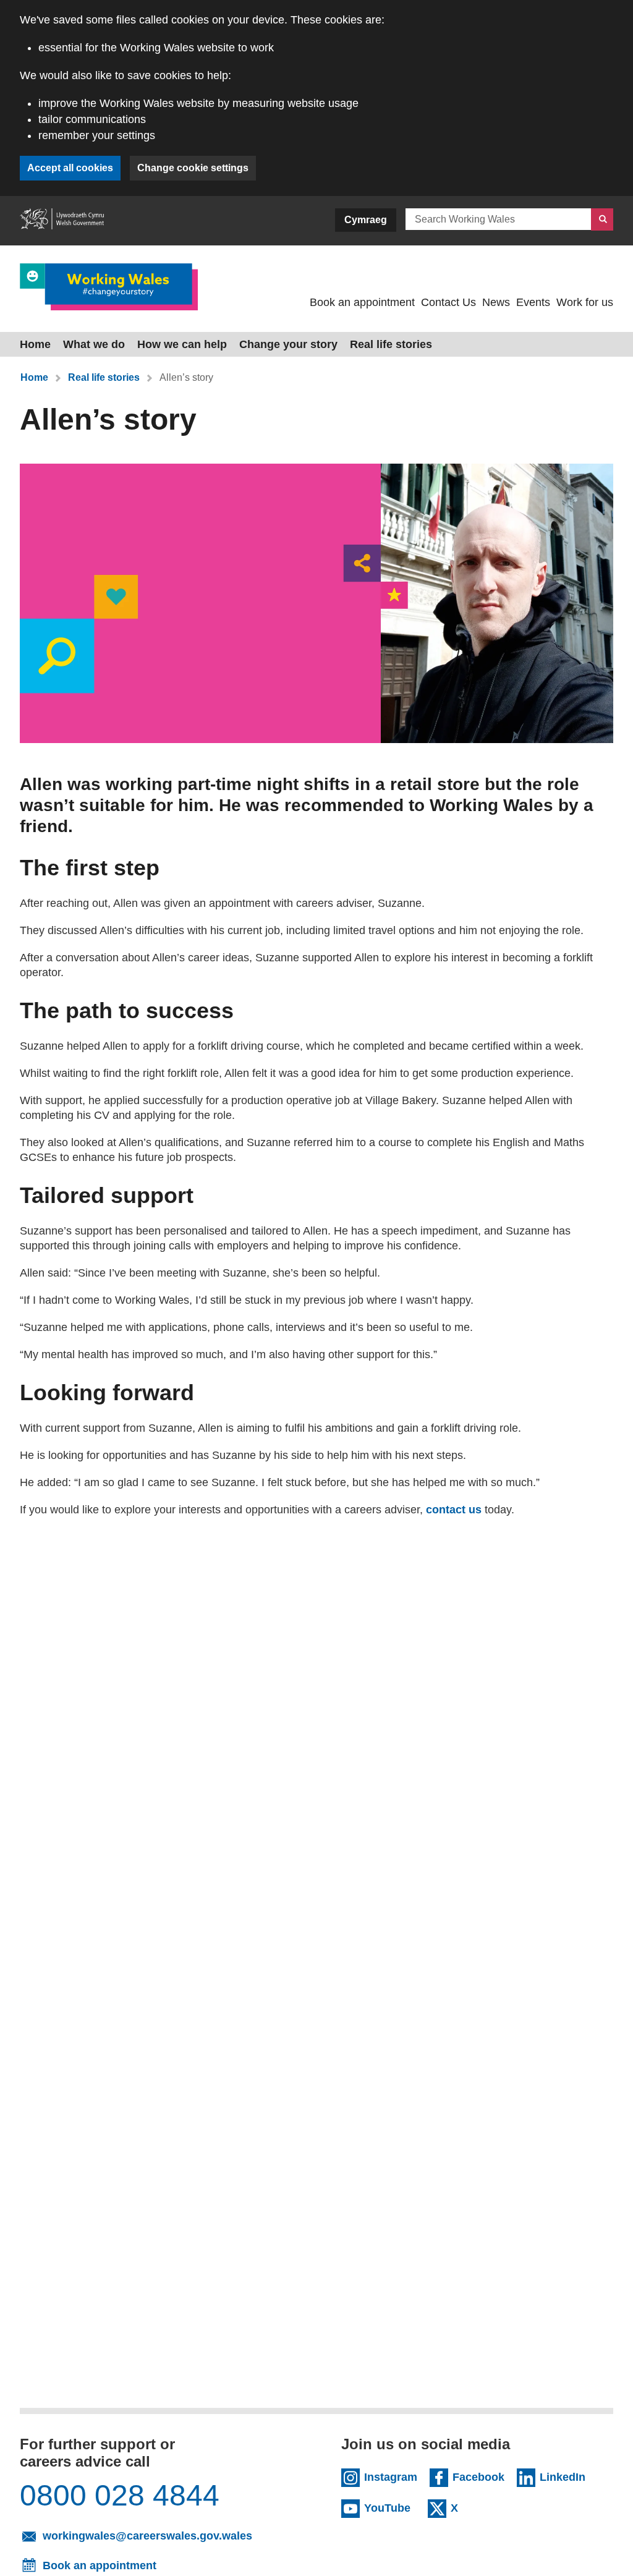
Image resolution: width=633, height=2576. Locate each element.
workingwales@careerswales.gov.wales (163, 2535)
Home (35, 344)
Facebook (478, 2476)
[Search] (602, 219)
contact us (454, 1510)
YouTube (390, 2507)
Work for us (585, 302)
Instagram (391, 2476)
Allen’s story (186, 377)
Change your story (288, 344)
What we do (94, 344)
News (496, 302)
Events (533, 302)
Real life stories (391, 344)
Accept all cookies (70, 168)
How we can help (182, 344)
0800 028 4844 (120, 2496)
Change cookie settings (193, 168)
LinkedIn (565, 2476)
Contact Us (448, 302)
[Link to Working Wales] (109, 287)
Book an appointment (362, 302)
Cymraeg (366, 220)
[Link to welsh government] (62, 221)
